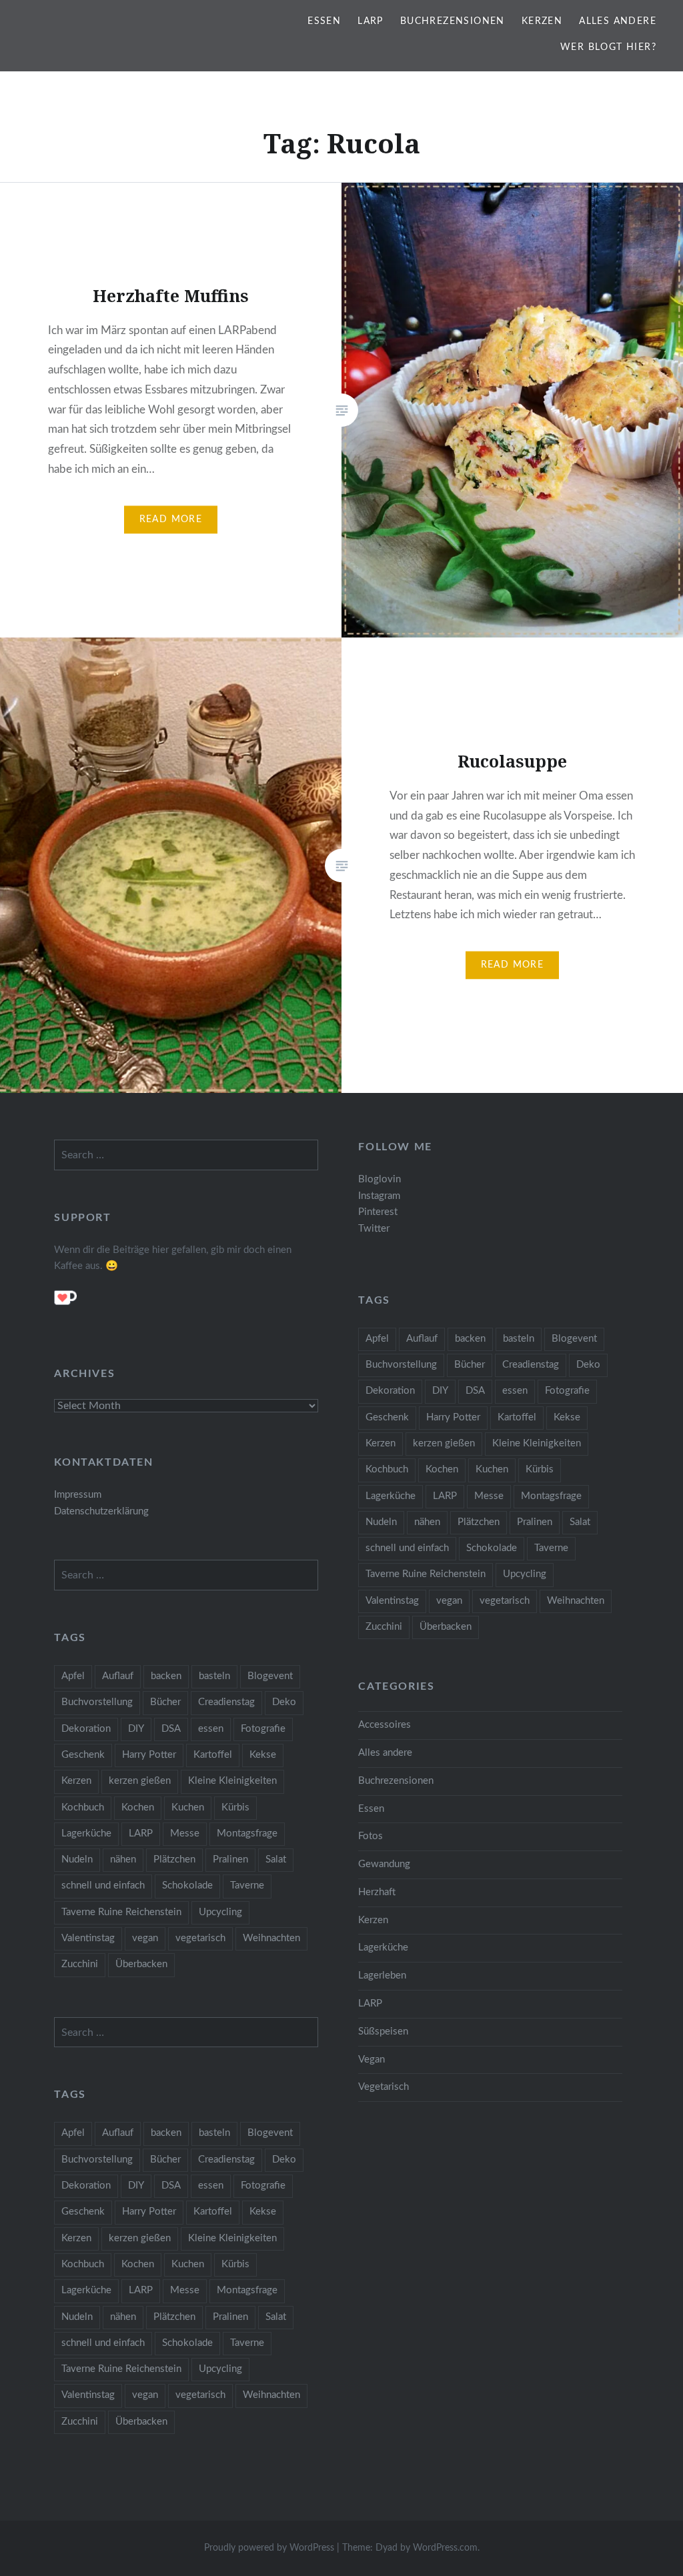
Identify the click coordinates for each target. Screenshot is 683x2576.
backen (470, 1339)
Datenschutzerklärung (101, 1511)
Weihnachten (576, 1601)
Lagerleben (382, 1976)
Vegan (372, 2060)
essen (515, 1391)
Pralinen (535, 1522)
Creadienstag (531, 1365)
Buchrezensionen (453, 21)
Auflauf (422, 1339)
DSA (475, 1391)
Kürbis (540, 1469)
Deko (588, 1365)
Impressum (78, 1495)
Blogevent (574, 1339)
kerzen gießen (444, 1443)
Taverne (551, 1548)
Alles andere (618, 21)
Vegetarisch (384, 2087)
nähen (427, 1522)
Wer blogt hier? (608, 47)
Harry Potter (453, 1417)
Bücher (470, 1365)
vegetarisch (505, 1601)
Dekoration (390, 1391)
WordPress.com (445, 2548)
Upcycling (525, 1574)
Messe (489, 1496)
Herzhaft (377, 1892)
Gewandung (384, 1864)
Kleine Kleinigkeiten (537, 1443)
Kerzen (542, 21)
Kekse (567, 1417)
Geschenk (387, 1417)
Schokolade (492, 1548)
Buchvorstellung (401, 1365)
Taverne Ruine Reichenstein (426, 1574)
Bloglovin (380, 1179)
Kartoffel (517, 1417)
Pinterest (378, 1212)
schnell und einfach (407, 1548)
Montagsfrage (551, 1496)
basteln (519, 1339)
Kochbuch (387, 1469)
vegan (449, 1601)
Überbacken (446, 1627)
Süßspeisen (383, 2032)
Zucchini (384, 1627)
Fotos (371, 1836)
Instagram (379, 1196)
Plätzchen (479, 1522)
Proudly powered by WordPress (269, 2548)
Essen (324, 21)
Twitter (374, 1229)
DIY (440, 1391)
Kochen (442, 1469)
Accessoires (385, 1725)
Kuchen (492, 1469)
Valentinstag (392, 1601)
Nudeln (381, 1522)
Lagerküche (391, 1496)
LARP (371, 21)
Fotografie (567, 1391)
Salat (580, 1522)
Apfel (377, 1339)
